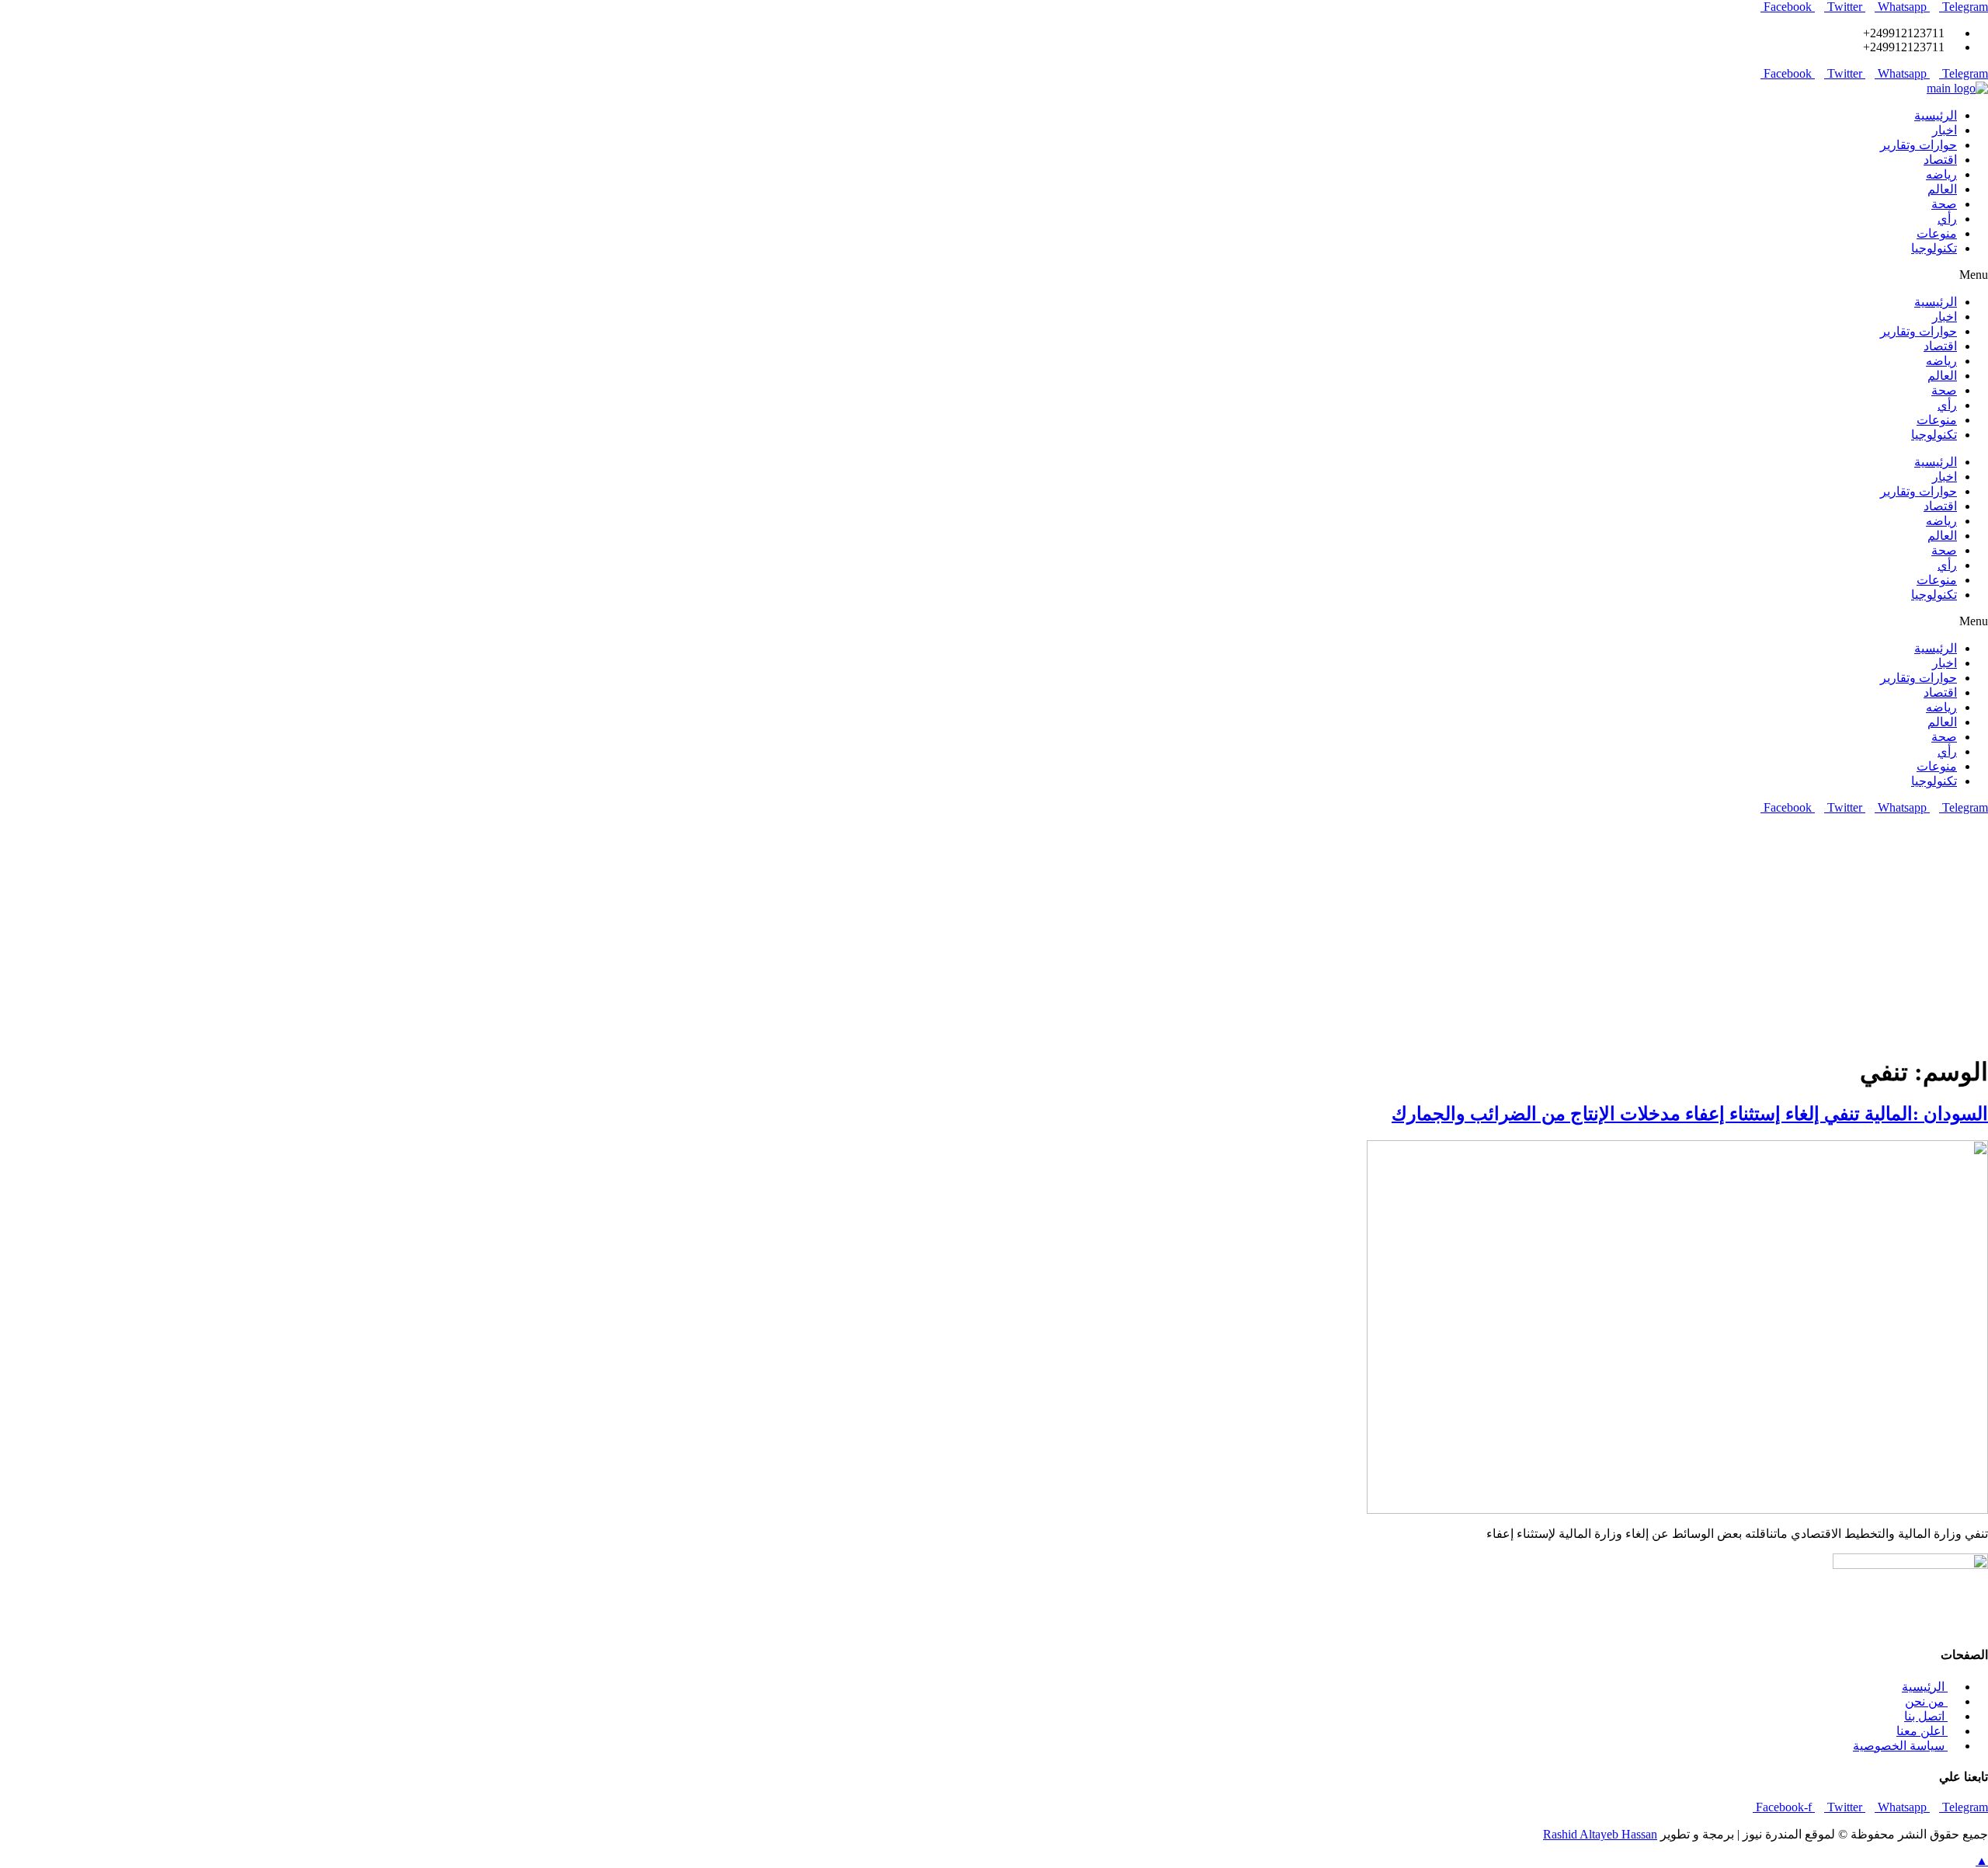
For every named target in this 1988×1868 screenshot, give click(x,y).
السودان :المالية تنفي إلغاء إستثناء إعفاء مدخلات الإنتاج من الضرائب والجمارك (1690, 1114)
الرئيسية (1936, 115)
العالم (1942, 189)
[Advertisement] (994, 931)
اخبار (1945, 130)
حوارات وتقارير (1918, 145)
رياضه (1941, 174)
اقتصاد (1940, 160)
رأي (1947, 219)
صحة (1944, 204)
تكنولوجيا (1934, 248)
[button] (994, 275)
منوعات (1937, 233)
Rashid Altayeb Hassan (1600, 1834)
